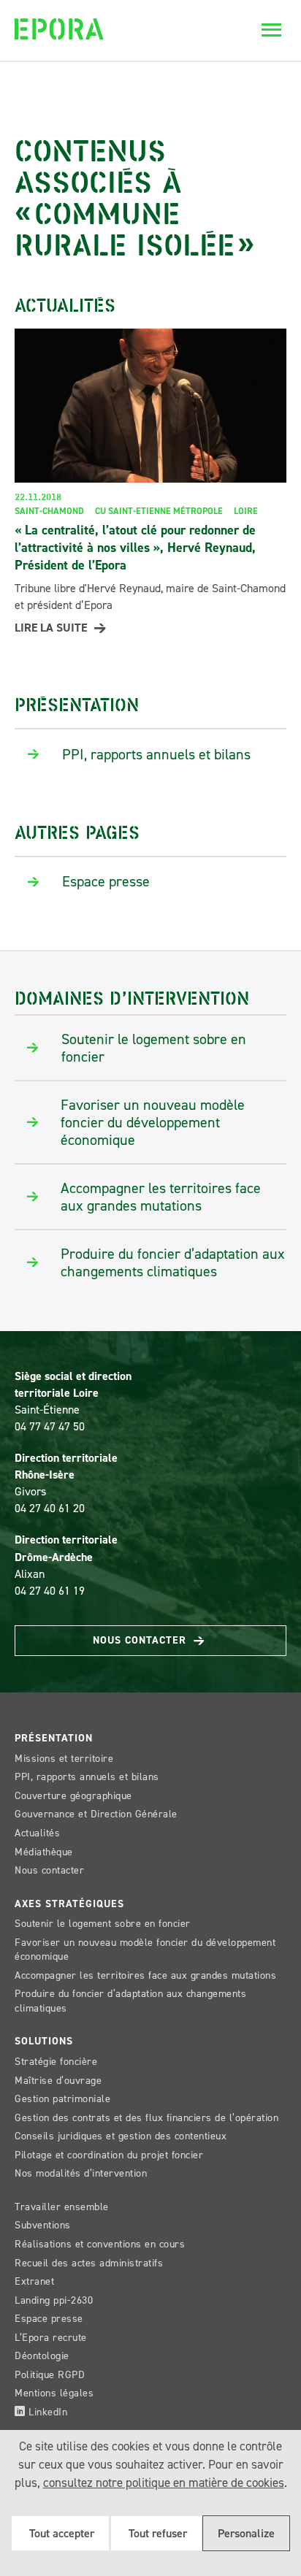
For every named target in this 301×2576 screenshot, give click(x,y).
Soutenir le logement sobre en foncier (103, 1924)
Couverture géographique (73, 1796)
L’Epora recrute (51, 2338)
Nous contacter (141, 1640)
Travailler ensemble (62, 2207)
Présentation (77, 704)
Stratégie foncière (56, 2062)
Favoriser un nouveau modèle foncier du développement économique (145, 1950)
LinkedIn (47, 2412)
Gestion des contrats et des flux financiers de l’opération (146, 2118)
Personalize (246, 2533)
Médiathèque (44, 1852)
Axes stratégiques (69, 1904)
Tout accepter (60, 2533)
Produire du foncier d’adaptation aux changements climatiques (130, 2001)
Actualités (37, 1833)
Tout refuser (156, 2533)
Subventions (43, 2225)
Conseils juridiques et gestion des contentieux (121, 2136)
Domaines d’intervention (132, 997)
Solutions (44, 2041)
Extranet (34, 2281)
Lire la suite (51, 628)
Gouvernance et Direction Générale (96, 1814)
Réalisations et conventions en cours (100, 2244)
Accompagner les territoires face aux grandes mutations (145, 1975)
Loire (246, 511)
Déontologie (42, 2356)
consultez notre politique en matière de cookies (164, 2483)
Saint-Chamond (49, 511)
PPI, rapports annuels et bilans (87, 1777)
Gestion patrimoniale (62, 2099)
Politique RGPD (50, 2375)
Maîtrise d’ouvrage (58, 2081)
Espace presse (49, 2319)
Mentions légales (54, 2393)
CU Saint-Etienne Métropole (159, 511)
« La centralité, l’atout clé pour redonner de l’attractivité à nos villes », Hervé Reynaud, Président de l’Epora (135, 548)
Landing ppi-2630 (54, 2300)
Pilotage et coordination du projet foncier (109, 2155)
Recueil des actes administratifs (89, 2263)
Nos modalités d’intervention (81, 2173)
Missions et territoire (64, 1759)
